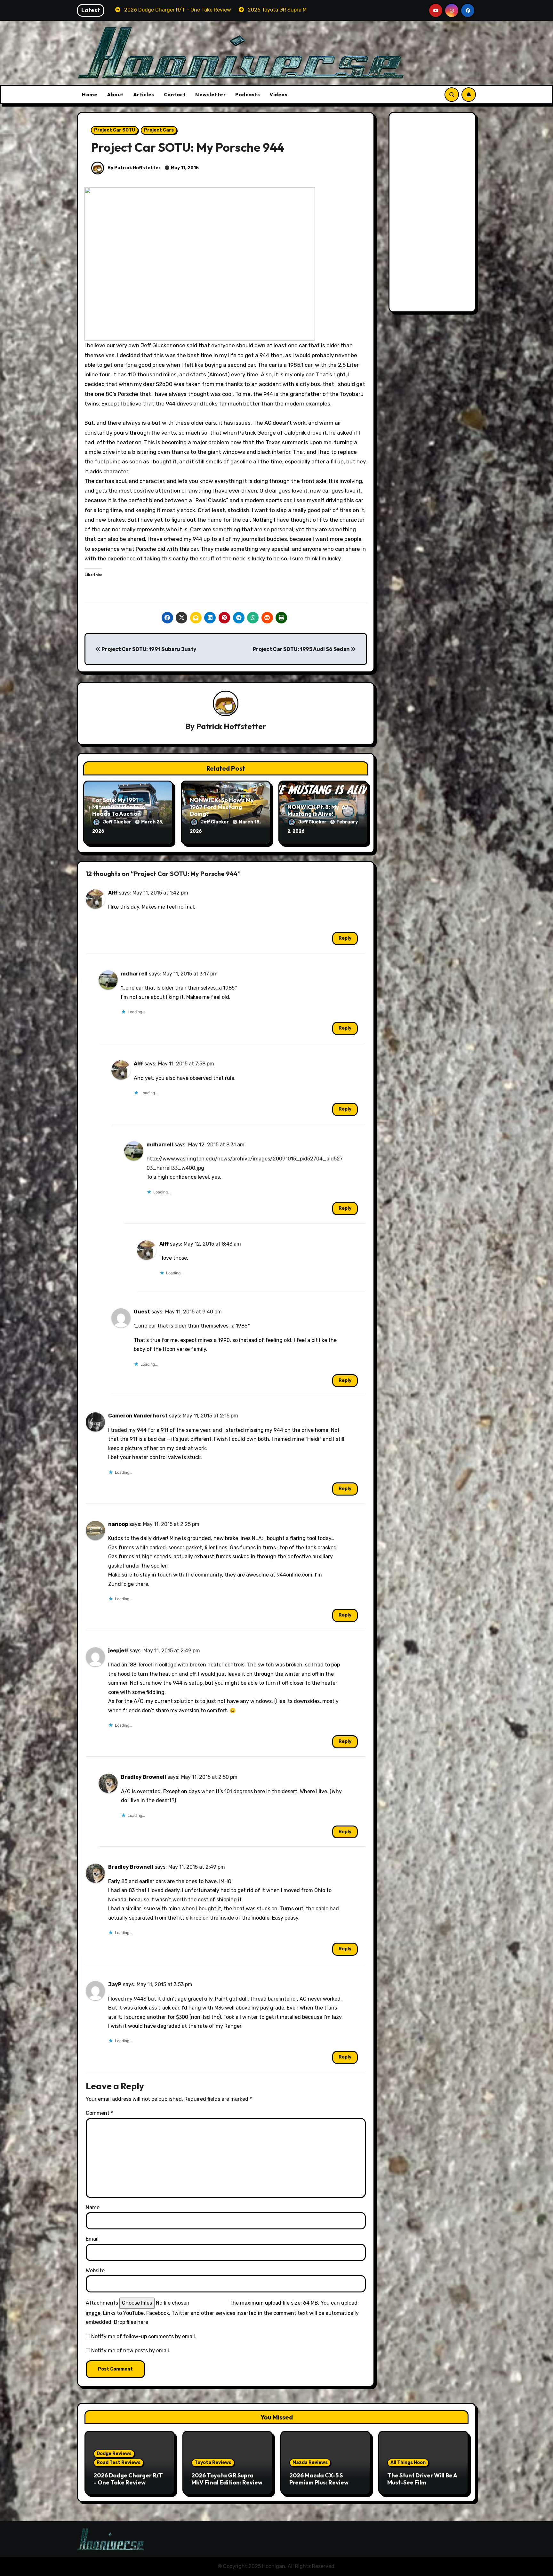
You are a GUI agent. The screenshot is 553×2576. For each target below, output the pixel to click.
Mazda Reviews (310, 2463)
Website (95, 2271)
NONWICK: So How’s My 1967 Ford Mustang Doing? (222, 807)
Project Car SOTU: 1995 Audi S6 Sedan (302, 649)
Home (90, 94)
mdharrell (134, 974)
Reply (345, 938)
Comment (99, 2113)
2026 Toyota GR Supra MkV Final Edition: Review (227, 2479)
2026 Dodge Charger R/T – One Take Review (128, 2479)
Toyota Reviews (213, 2463)
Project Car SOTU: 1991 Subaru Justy (149, 649)
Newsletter (210, 94)
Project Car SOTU (115, 130)
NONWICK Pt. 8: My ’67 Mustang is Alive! (318, 811)
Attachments (102, 2303)
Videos (278, 94)
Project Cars (159, 130)
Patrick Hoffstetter (231, 726)
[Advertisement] (433, 214)
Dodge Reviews (114, 2454)
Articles (144, 94)
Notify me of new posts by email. (131, 2351)
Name (93, 2207)
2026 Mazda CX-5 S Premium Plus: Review (319, 2479)
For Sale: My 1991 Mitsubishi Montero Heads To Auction (119, 807)
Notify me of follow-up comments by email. (144, 2336)
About (115, 94)
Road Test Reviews (119, 2463)
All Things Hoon (408, 2463)
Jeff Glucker (118, 822)
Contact (175, 94)
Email (92, 2239)
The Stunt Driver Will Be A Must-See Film (422, 2479)
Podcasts (248, 94)
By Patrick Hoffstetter (134, 168)
